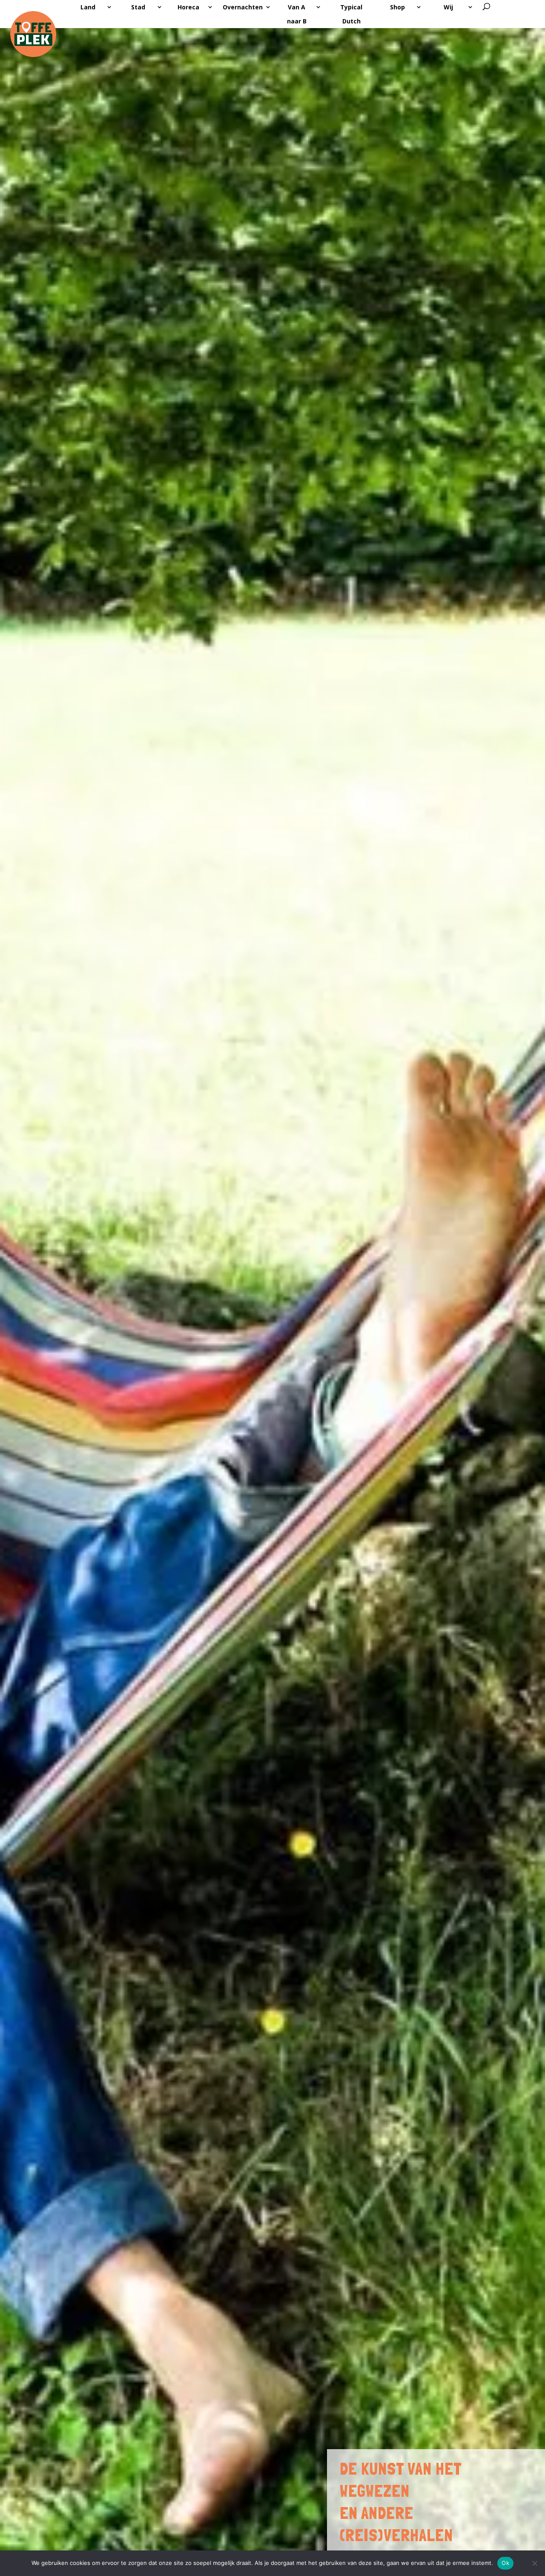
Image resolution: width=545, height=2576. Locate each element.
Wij (448, 7)
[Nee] (534, 2563)
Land (88, 7)
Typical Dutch (351, 14)
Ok (505, 2563)
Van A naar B (297, 14)
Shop (397, 7)
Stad (138, 7)
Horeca (188, 7)
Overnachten (243, 7)
